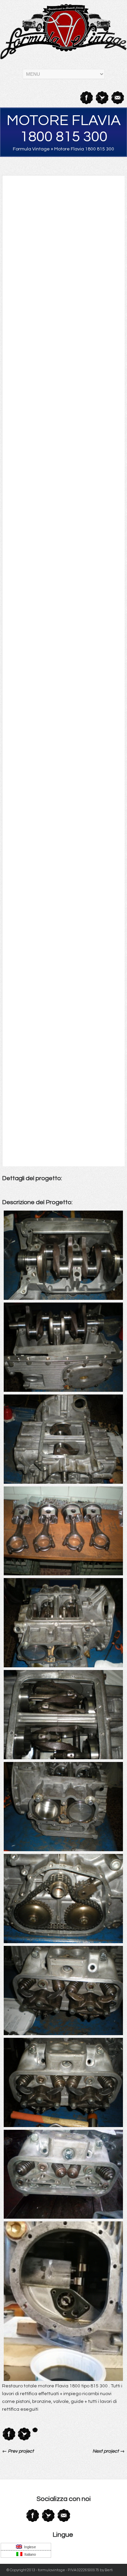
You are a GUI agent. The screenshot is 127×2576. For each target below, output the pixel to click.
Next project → (109, 2451)
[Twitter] (102, 98)
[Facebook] (86, 98)
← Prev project (18, 2451)
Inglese (29, 2547)
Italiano (29, 2554)
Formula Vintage (31, 149)
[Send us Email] (117, 98)
